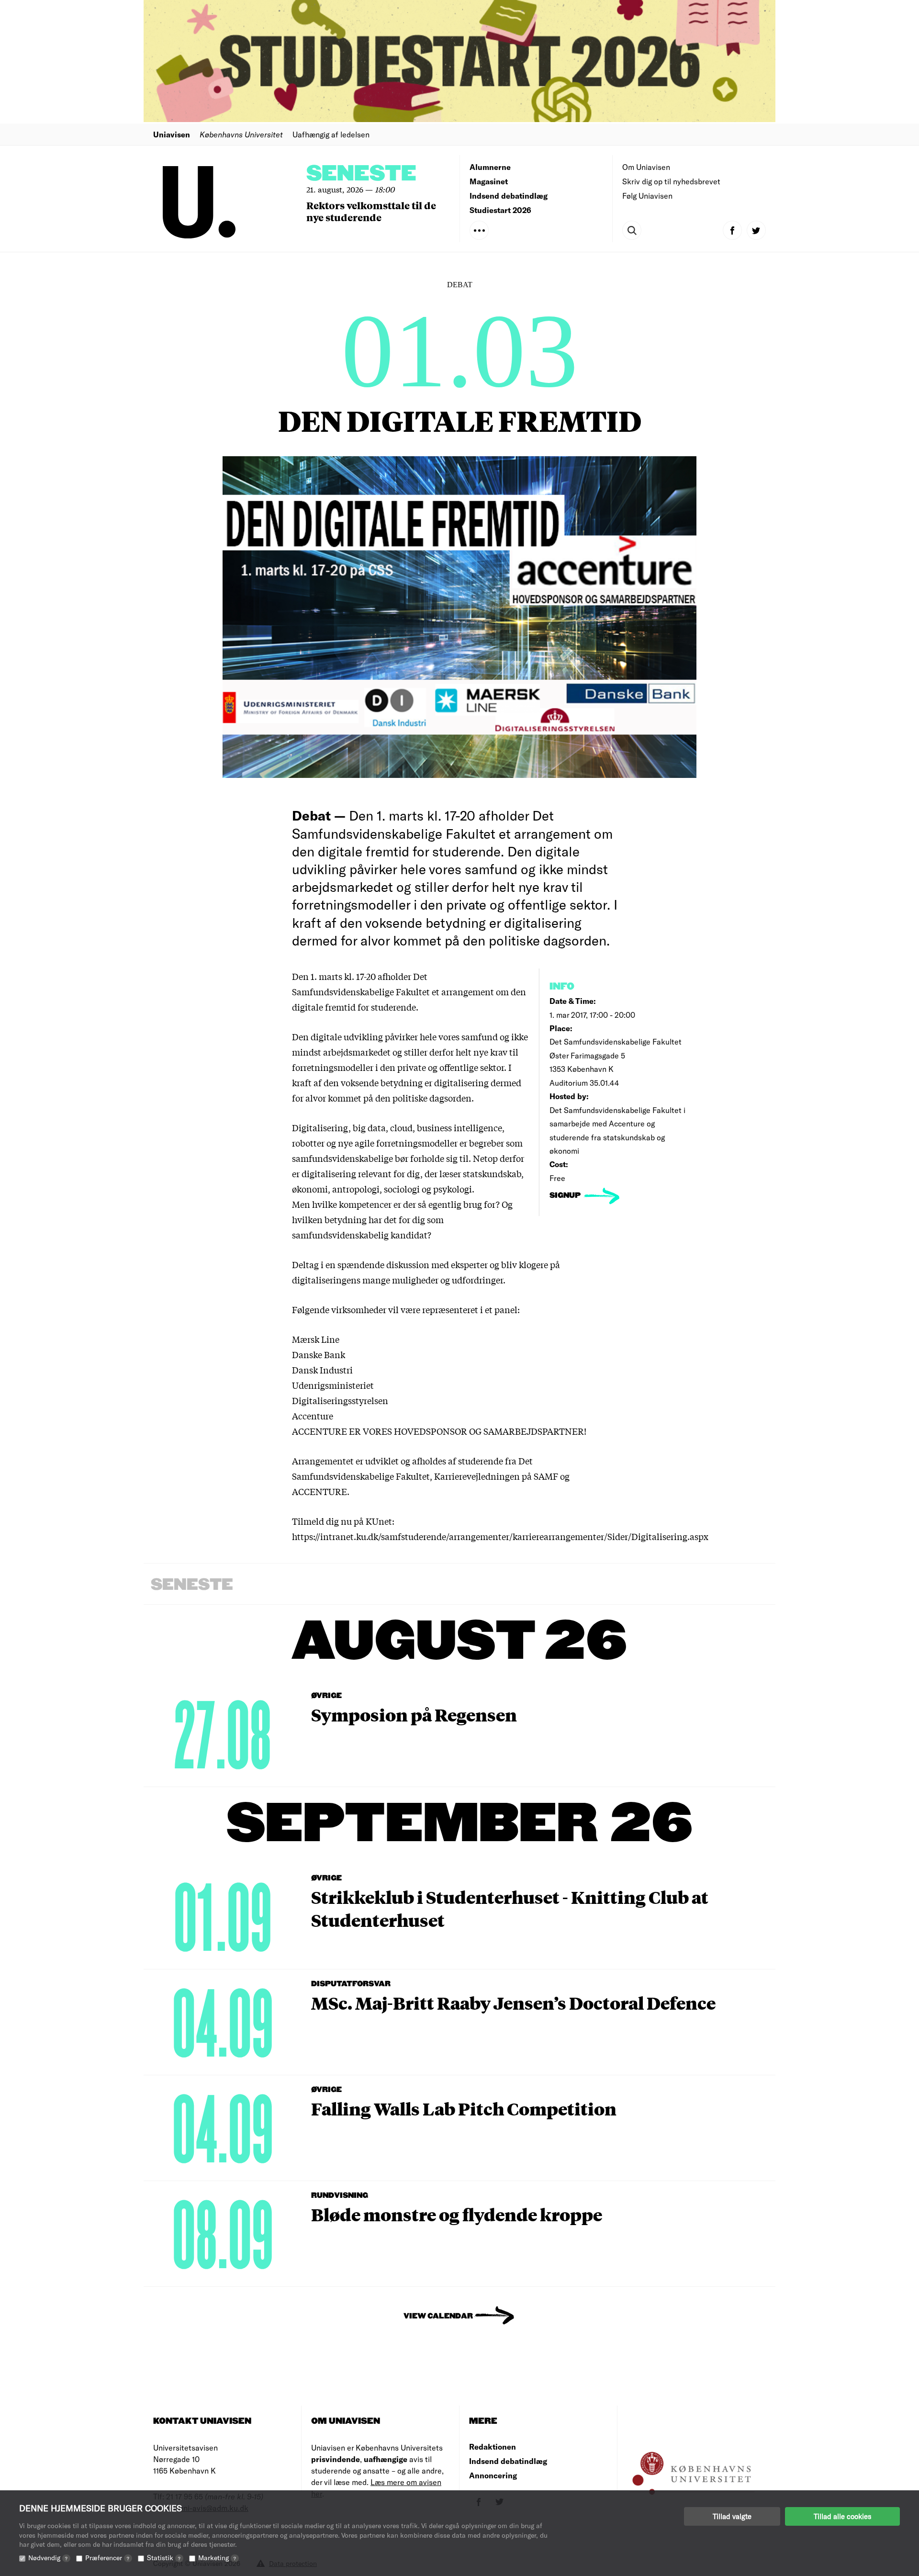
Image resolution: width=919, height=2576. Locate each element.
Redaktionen (493, 2447)
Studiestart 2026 (500, 210)
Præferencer (107, 2558)
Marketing (217, 2558)
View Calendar (438, 2316)
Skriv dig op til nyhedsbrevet (671, 181)
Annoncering (493, 2475)
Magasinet (489, 181)
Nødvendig (48, 2558)
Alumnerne (490, 167)
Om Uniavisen (646, 167)
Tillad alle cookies (842, 2516)
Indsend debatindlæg (509, 196)
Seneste (361, 174)
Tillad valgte (732, 2516)
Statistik (164, 2558)
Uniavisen (172, 134)
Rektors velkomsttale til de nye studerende (371, 211)
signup (566, 1196)
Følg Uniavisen (647, 196)
